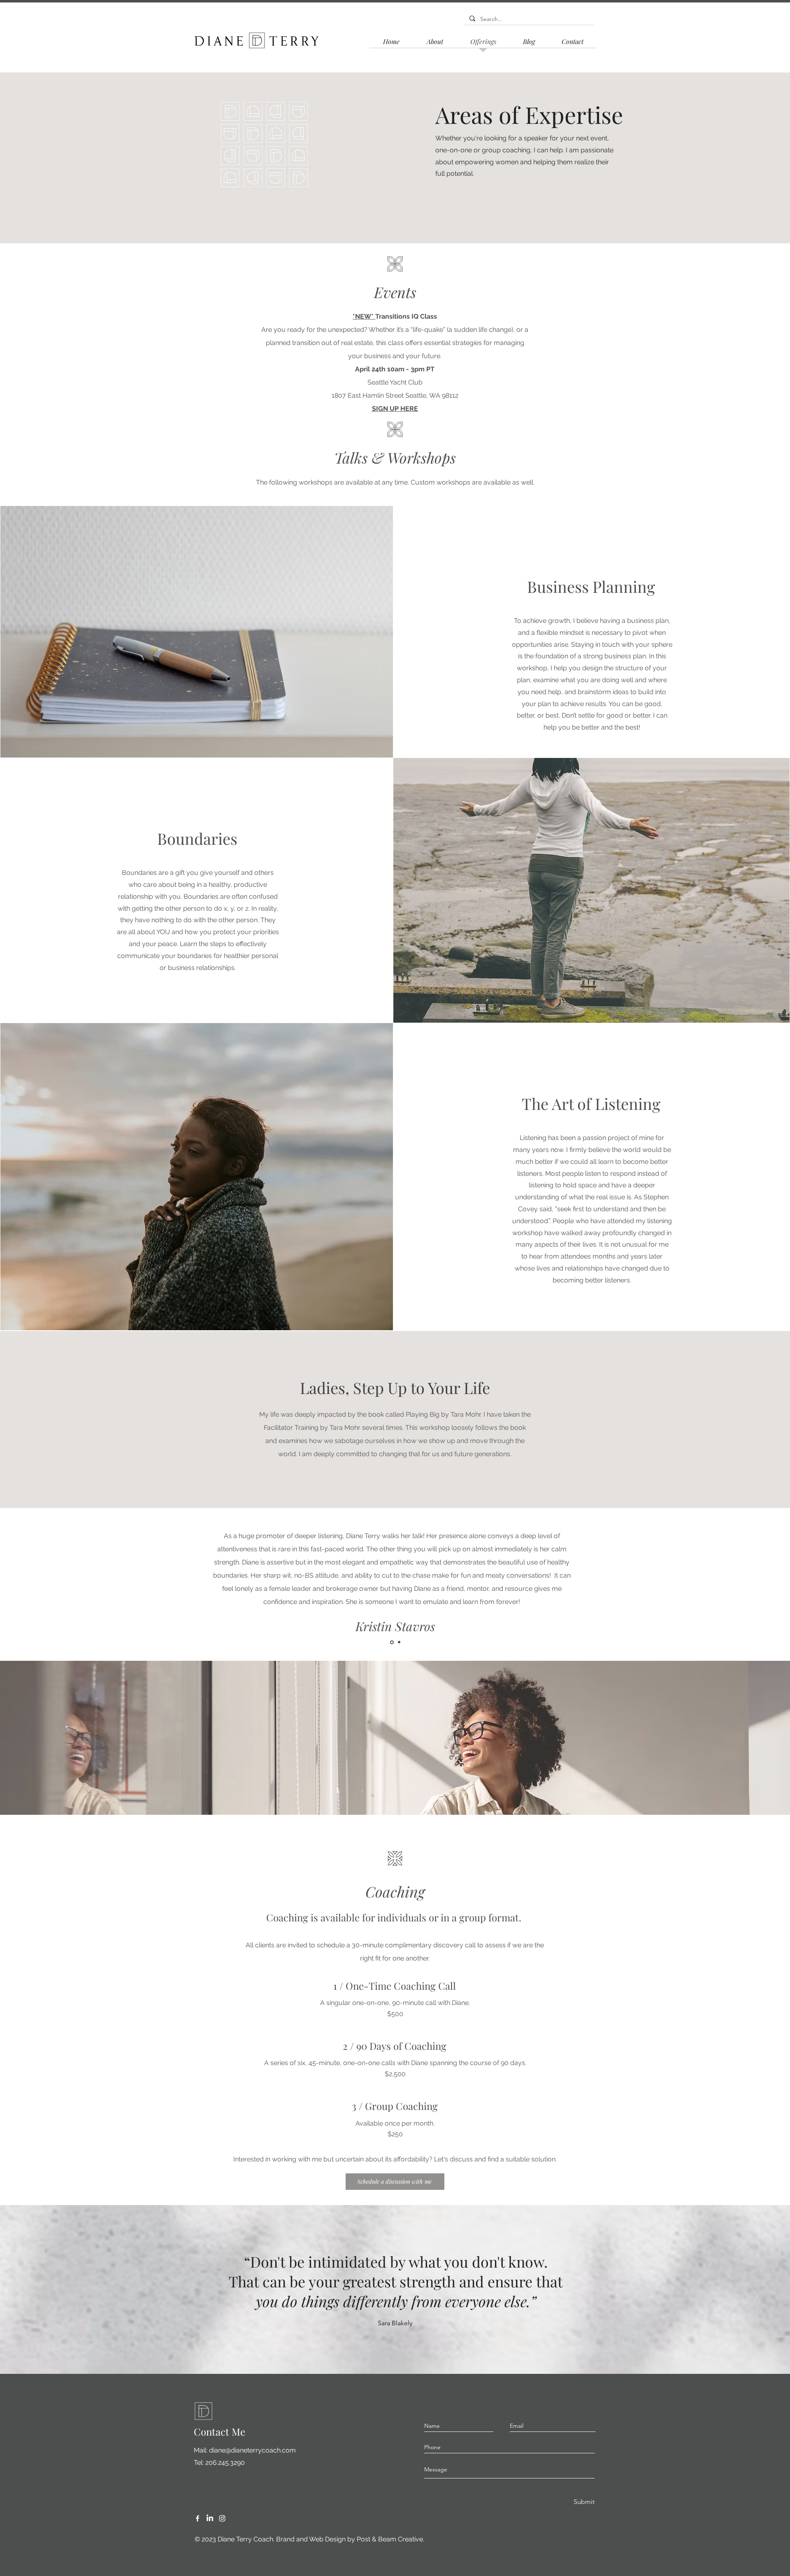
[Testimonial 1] (392, 1642)
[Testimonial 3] (399, 1642)
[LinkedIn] (210, 2518)
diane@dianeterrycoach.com (252, 2450)
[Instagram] (222, 2518)
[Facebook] (197, 2518)
